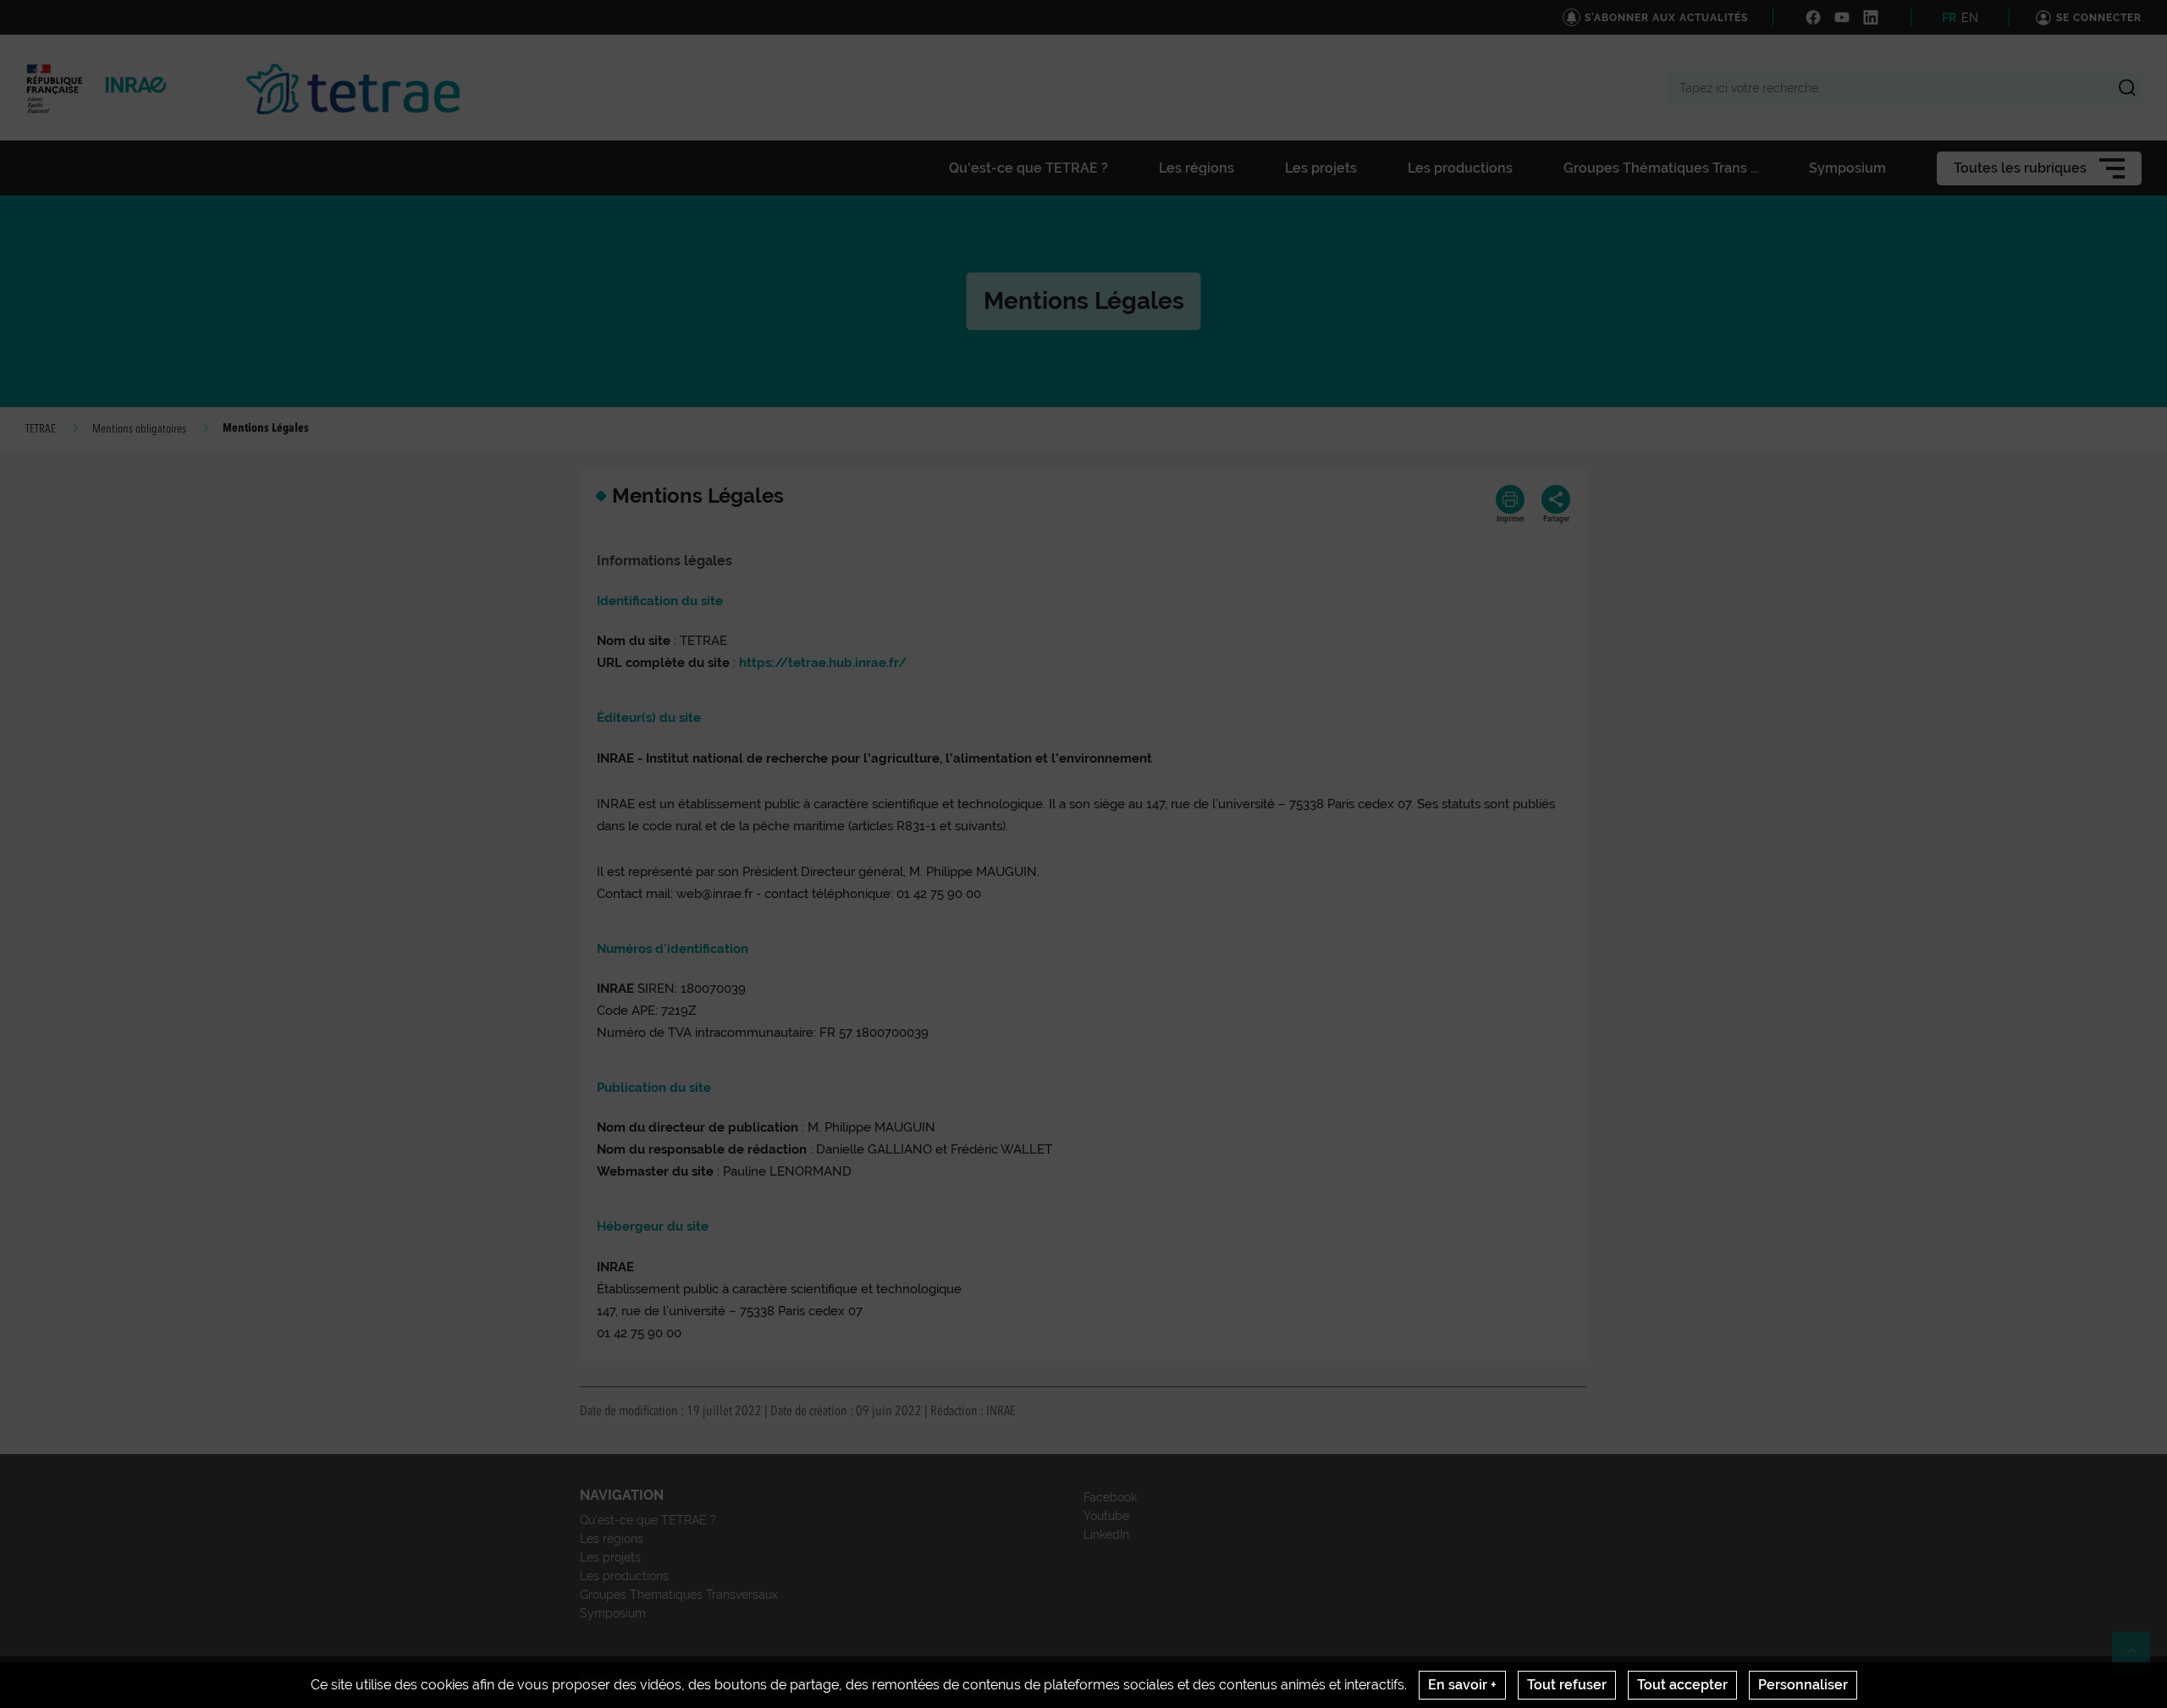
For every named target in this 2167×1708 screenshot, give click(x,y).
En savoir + (1462, 1685)
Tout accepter (1682, 1685)
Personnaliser (1803, 1685)
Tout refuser (1567, 1685)
